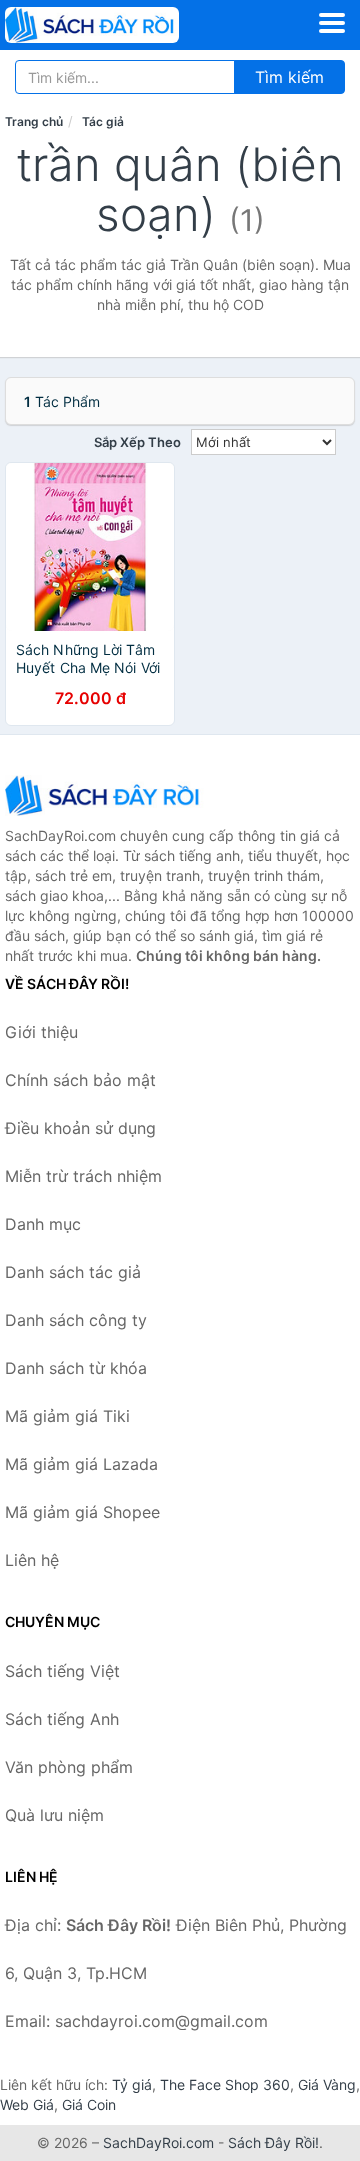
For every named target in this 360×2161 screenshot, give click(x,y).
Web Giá (27, 2104)
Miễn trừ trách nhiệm (83, 1176)
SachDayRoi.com (158, 2142)
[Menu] (332, 23)
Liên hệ (32, 1560)
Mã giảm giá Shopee (82, 1512)
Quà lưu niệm (54, 1815)
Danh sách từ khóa (76, 1368)
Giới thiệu (41, 1032)
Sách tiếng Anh (62, 1719)
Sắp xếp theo (137, 442)
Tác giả (103, 121)
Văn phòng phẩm (69, 1767)
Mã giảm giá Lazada (81, 1464)
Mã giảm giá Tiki (67, 1416)
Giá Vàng (327, 2084)
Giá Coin (89, 2104)
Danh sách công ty (76, 1320)
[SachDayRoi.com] (126, 25)
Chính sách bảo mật (80, 1080)
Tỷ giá (132, 2084)
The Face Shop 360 (225, 2084)
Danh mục (43, 1224)
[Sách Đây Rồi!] (105, 795)
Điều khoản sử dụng (80, 1128)
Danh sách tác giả (73, 1272)
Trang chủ (34, 121)
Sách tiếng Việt (62, 1671)
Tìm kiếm (289, 77)
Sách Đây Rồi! (273, 2142)
